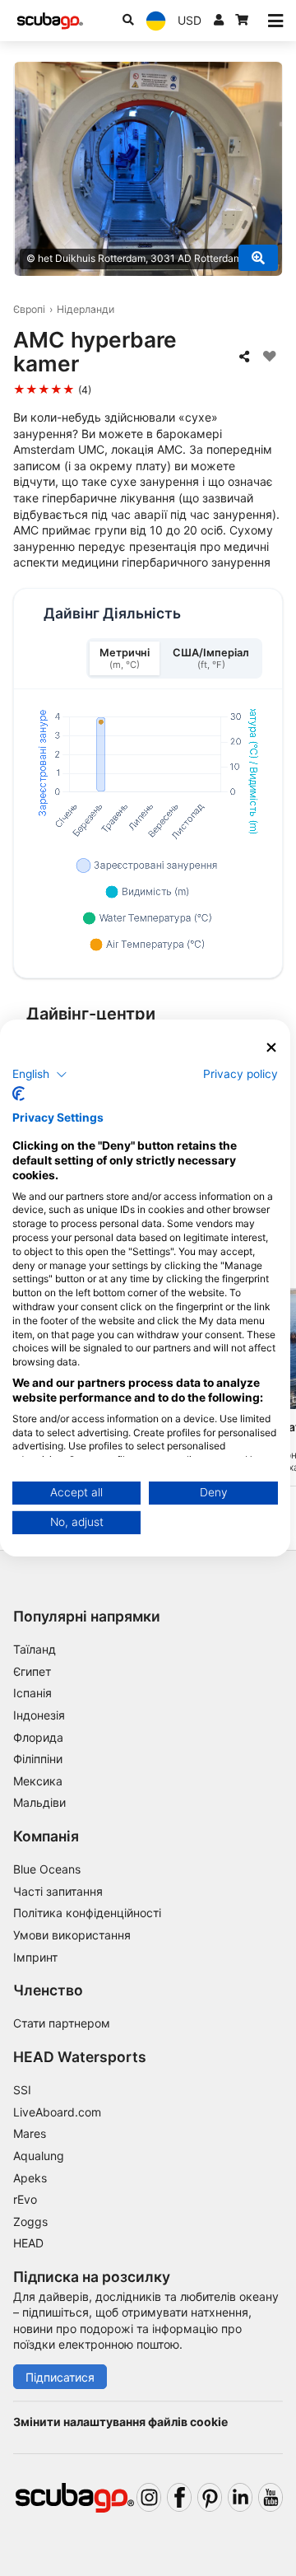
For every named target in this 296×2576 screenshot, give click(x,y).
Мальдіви (39, 1802)
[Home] (50, 21)
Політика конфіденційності (87, 1913)
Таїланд (35, 1649)
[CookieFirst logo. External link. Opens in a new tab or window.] (18, 1094)
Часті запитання (58, 1891)
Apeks (30, 2178)
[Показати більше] (258, 258)
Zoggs (30, 2221)
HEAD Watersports (80, 2057)
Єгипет (32, 1671)
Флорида (38, 1737)
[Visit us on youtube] (271, 2497)
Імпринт (35, 1957)
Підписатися (60, 2377)
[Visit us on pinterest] (210, 2497)
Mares (30, 2133)
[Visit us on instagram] (149, 2497)
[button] (40, 1074)
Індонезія (39, 1715)
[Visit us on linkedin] (240, 2497)
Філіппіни (38, 1759)
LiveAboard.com (57, 2112)
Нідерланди (86, 309)
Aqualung (39, 2156)
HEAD (28, 2243)
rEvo (25, 2199)
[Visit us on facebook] (179, 2497)
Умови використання (72, 1935)
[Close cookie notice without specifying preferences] (271, 1048)
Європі (29, 309)
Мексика (38, 1781)
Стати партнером (62, 2023)
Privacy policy (240, 1073)
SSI (22, 2090)
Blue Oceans (47, 1869)
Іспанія (32, 1693)
